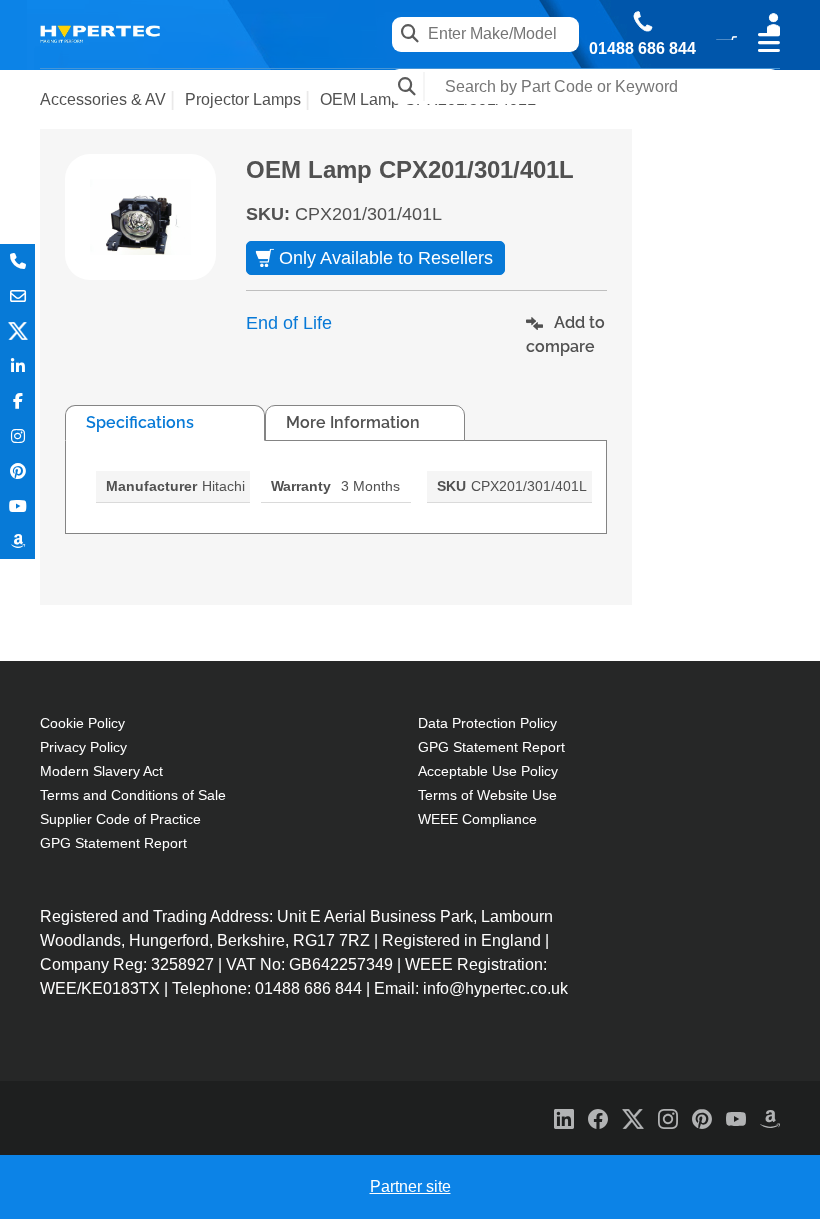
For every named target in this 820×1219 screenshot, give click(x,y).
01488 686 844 (642, 49)
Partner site (410, 1186)
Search (407, 86)
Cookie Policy (82, 723)
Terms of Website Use (487, 795)
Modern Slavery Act (101, 771)
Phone (17, 261)
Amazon (17, 541)
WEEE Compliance (477, 819)
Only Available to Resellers (386, 258)
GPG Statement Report (113, 843)
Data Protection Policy (487, 723)
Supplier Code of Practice (120, 819)
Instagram (17, 436)
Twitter (17, 331)
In (17, 366)
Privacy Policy (83, 747)
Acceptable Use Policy (488, 771)
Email (17, 296)
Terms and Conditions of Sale (133, 795)
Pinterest (17, 471)
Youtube (17, 506)
